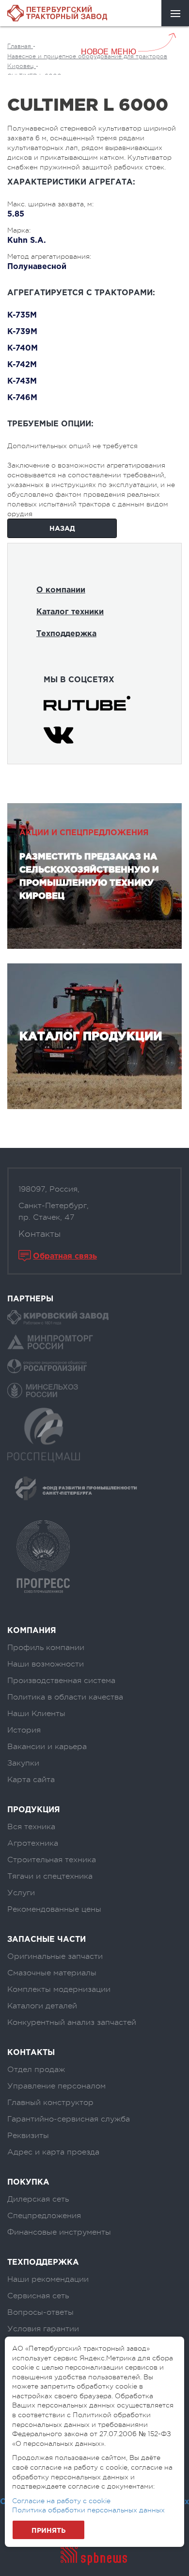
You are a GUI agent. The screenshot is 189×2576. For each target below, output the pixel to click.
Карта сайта (31, 1780)
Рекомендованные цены (54, 1909)
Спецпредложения (44, 2216)
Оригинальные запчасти (55, 1956)
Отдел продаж (36, 2070)
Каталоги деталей (42, 2006)
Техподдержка (66, 634)
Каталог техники (70, 612)
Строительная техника (52, 1860)
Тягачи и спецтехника (50, 1876)
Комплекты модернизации (59, 1989)
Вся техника (31, 1827)
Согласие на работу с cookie (61, 2501)
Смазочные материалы (52, 1973)
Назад (62, 529)
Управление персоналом (56, 2086)
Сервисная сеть (38, 2296)
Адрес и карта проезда (53, 2152)
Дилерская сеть (38, 2199)
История (24, 1730)
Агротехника (33, 1843)
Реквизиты (28, 2136)
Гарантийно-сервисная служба (69, 2119)
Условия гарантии (43, 2329)
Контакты (39, 1234)
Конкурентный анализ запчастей (72, 2022)
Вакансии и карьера (47, 1747)
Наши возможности (46, 1664)
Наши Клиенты (36, 1714)
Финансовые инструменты (59, 2232)
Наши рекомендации (48, 2279)
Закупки (23, 1763)
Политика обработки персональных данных (88, 2510)
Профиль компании (46, 1648)
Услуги (21, 1893)
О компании (61, 590)
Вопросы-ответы (40, 2312)
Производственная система (61, 1681)
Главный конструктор (50, 2103)
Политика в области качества (65, 1697)
